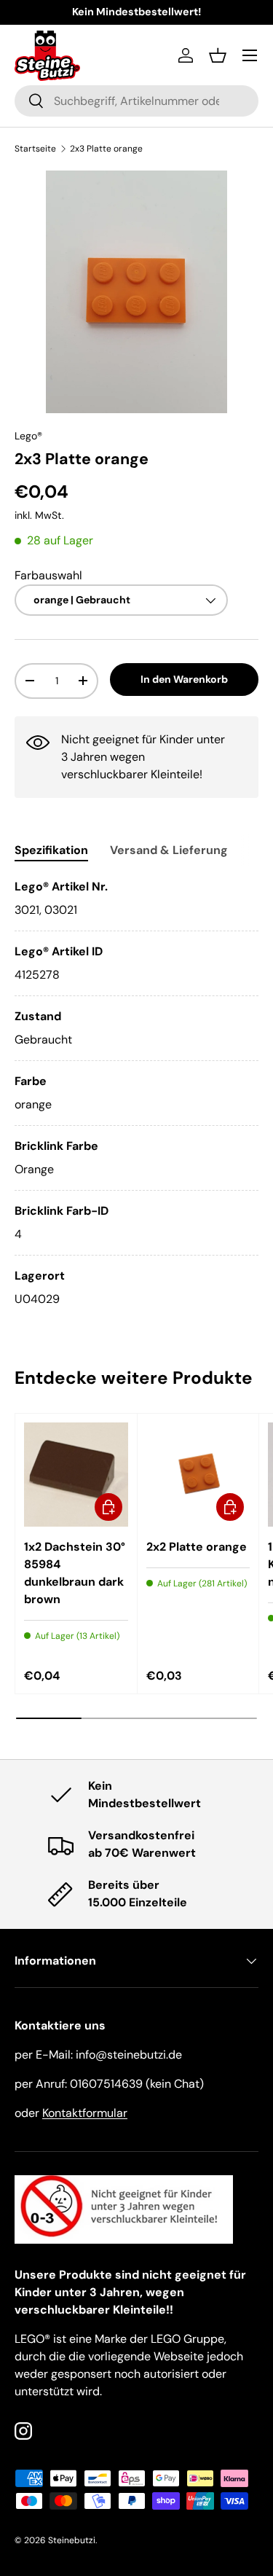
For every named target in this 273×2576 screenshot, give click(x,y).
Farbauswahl (48, 575)
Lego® (28, 436)
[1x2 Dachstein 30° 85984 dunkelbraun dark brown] (76, 1475)
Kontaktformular (85, 2113)
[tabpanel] (136, 1093)
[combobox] (136, 101)
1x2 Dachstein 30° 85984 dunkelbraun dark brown (75, 1573)
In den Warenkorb (184, 679)
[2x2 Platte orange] (198, 1475)
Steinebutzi (72, 2540)
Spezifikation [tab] (51, 850)
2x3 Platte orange (106, 149)
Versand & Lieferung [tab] (169, 850)
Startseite (35, 149)
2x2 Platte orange (197, 1547)
